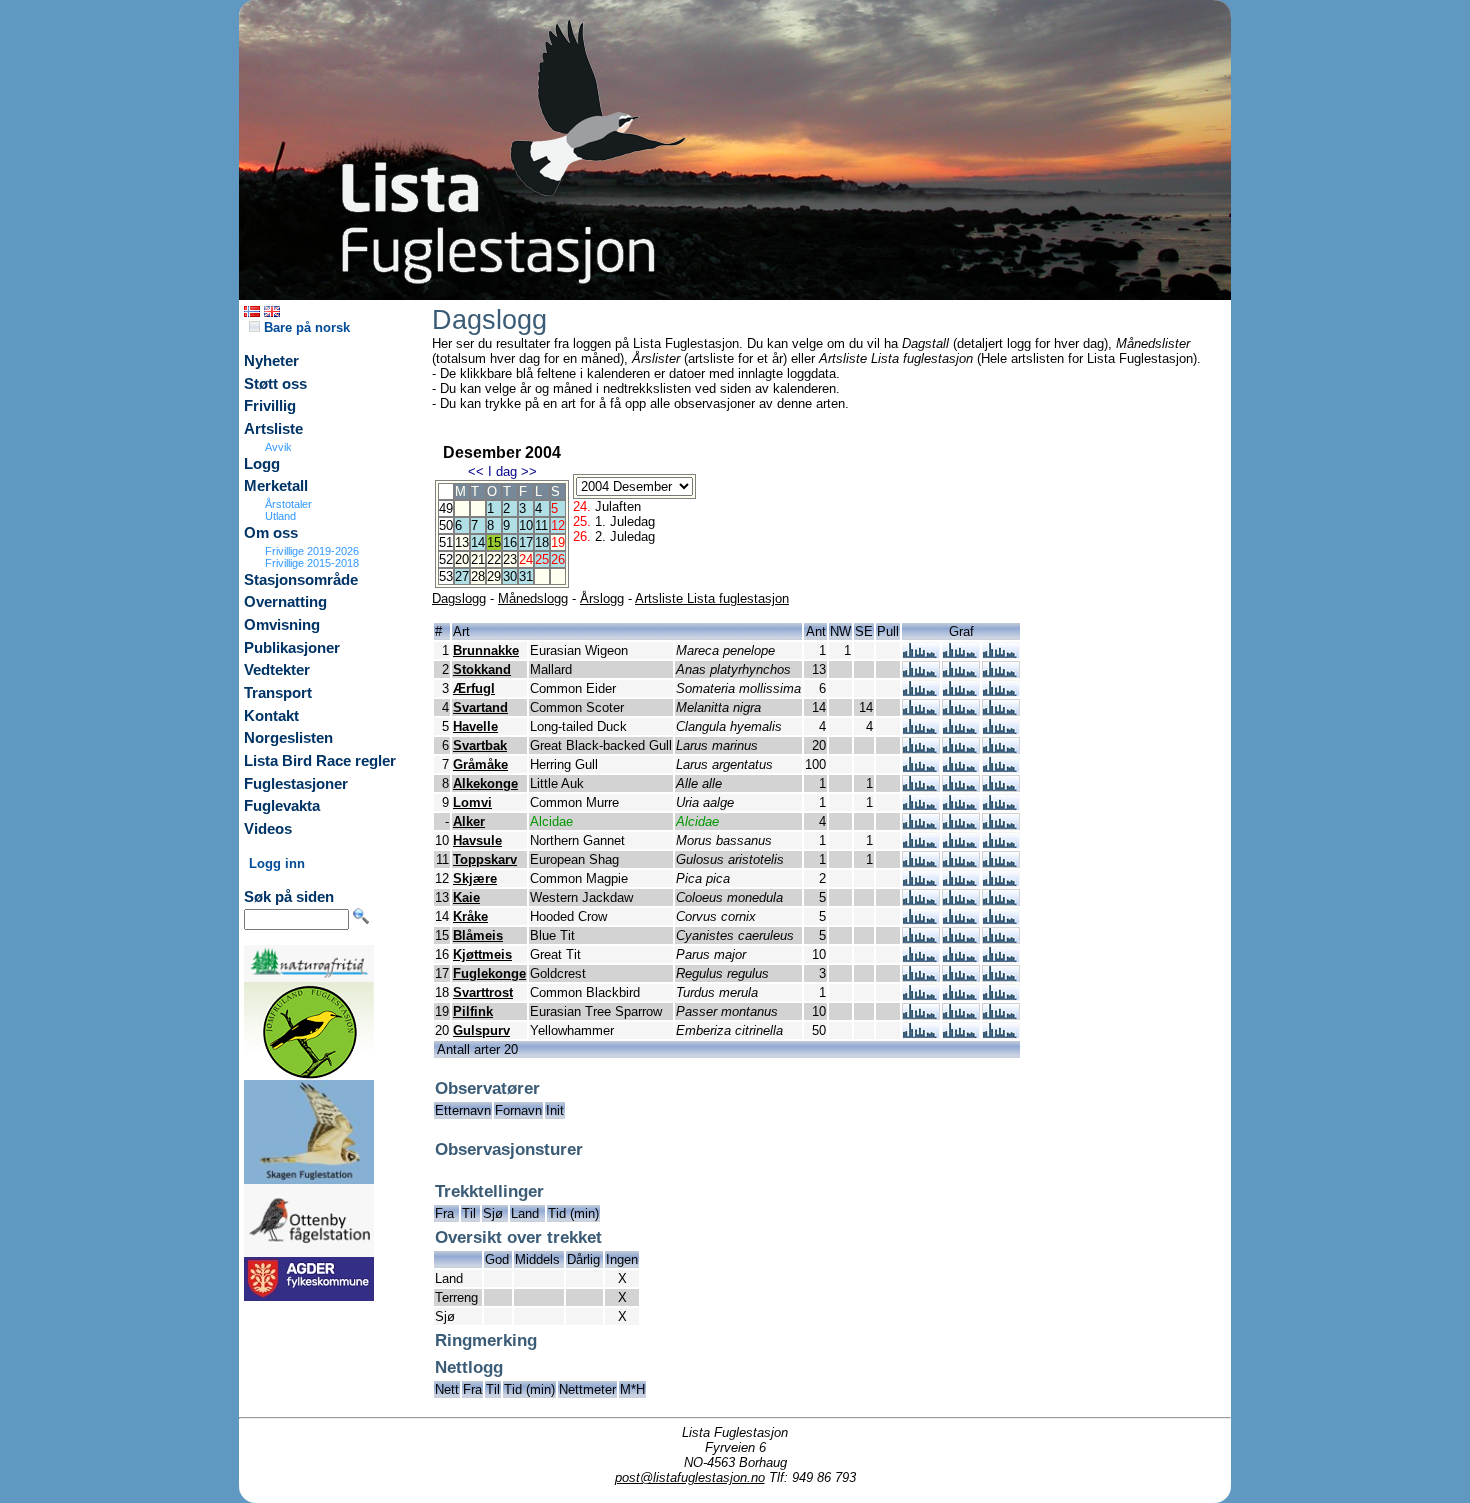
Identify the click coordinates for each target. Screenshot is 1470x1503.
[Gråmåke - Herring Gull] (921, 767)
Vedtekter (277, 670)
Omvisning (282, 625)
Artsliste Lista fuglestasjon (712, 598)
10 (526, 525)
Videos (268, 829)
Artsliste (273, 429)
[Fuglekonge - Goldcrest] (921, 976)
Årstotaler (288, 504)
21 (478, 559)
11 (541, 525)
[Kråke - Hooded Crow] (921, 919)
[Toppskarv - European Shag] (921, 862)
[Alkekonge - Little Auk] (921, 786)
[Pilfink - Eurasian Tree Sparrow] (921, 1014)
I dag (502, 471)
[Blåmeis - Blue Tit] (921, 938)
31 (526, 576)
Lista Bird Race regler (320, 761)
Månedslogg (533, 598)
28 (478, 576)
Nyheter (271, 361)
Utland (280, 516)
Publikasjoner (292, 648)
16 (510, 542)
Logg (262, 464)
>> (529, 471)
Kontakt (271, 716)
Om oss (271, 533)
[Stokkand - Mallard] (921, 672)
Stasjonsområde (301, 580)
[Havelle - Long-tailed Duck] (921, 729)
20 (462, 559)
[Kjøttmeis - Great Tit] (921, 957)
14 (478, 542)
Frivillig (270, 406)
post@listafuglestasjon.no (690, 1477)
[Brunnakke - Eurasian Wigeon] (921, 653)
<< (476, 471)
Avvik (278, 447)
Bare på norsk (305, 327)
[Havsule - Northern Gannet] (921, 843)
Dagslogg (459, 598)
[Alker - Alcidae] (921, 824)
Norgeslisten (288, 738)
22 (494, 559)
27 (462, 576)
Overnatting (285, 602)
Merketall (276, 486)
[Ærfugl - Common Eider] (921, 691)
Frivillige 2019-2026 (312, 551)
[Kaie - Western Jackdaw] (921, 900)
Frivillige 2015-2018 (312, 563)
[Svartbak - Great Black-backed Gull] (921, 748)
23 (510, 559)
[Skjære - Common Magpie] (921, 881)
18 (542, 542)
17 (526, 542)
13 (462, 542)
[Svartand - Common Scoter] (921, 710)
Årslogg (602, 598)
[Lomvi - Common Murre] (921, 805)
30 (510, 576)
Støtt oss (275, 384)
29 (494, 576)
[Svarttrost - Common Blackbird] (921, 995)
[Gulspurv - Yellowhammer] (921, 1033)
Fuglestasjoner (296, 784)
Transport (278, 693)
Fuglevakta (282, 806)
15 (494, 542)
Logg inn (277, 863)
